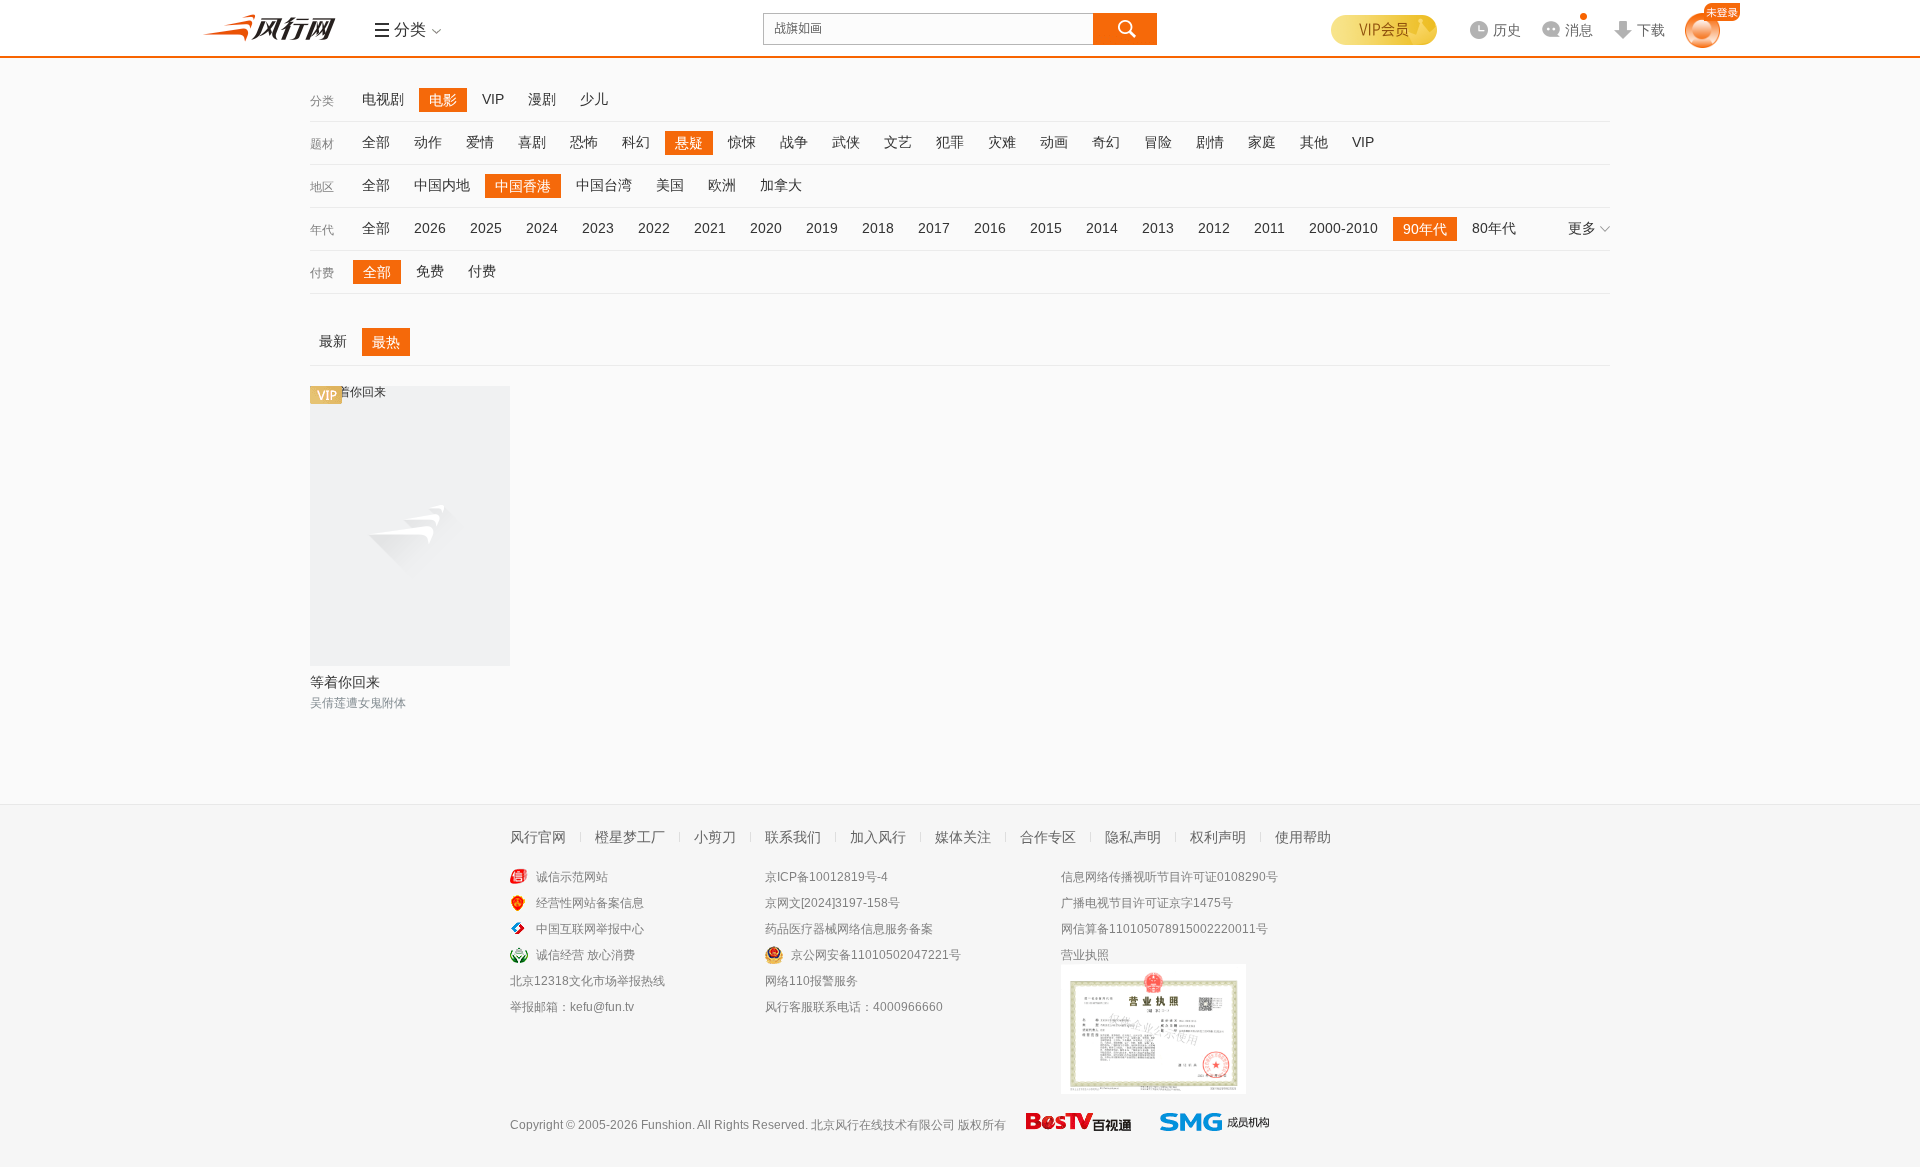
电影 (443, 100)
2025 (486, 228)
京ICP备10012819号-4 (826, 877)
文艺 (898, 142)
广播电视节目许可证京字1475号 (1147, 903)
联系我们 (793, 837)
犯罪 (950, 142)
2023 (598, 228)
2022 (654, 228)
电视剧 (383, 99)
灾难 (1002, 142)
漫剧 (542, 99)
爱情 (480, 142)
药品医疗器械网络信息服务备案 (849, 929)
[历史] (1489, 14)
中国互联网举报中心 (590, 929)
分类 (322, 101)
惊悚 (742, 142)
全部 (376, 142)
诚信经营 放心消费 (585, 955)
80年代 (1494, 228)
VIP (493, 99)
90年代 (1425, 229)
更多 (1582, 228)
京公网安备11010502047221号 (876, 955)
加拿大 (781, 185)
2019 (822, 228)
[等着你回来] (410, 526)
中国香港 (523, 186)
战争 (794, 142)
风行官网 (538, 837)
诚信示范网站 (572, 877)
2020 (766, 228)
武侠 (846, 142)
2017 (934, 228)
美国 (670, 185)
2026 (430, 228)
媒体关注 (963, 837)
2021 (710, 228)
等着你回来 (345, 682)
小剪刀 (715, 837)
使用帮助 (1303, 837)
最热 (386, 342)
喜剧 (532, 142)
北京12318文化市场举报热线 (587, 981)
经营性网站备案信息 (590, 903)
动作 (428, 142)
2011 (1269, 228)
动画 (1054, 142)
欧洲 (722, 185)
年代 (322, 230)
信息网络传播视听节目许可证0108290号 (1169, 877)
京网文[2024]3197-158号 (832, 903)
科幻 (636, 142)
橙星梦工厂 (630, 837)
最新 (333, 341)
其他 (1314, 142)
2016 (990, 228)
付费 (322, 273)
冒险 (1158, 142)
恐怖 (584, 142)
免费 (430, 271)
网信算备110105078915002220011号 (1164, 929)
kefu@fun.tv (602, 1007)
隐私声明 (1133, 837)
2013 (1158, 228)
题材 (322, 144)
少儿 (594, 99)
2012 (1214, 228)
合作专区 (1048, 837)
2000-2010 (1343, 228)
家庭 (1262, 142)
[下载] (1639, 14)
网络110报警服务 (811, 981)
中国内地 (442, 185)
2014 (1102, 228)
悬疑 (689, 143)
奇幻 (1106, 142)
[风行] (275, 28)
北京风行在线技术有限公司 (883, 1125)
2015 (1046, 228)
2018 (878, 228)
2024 (542, 228)
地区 (322, 187)
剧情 (1210, 142)
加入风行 (878, 837)
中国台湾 (604, 185)
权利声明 (1218, 837)
